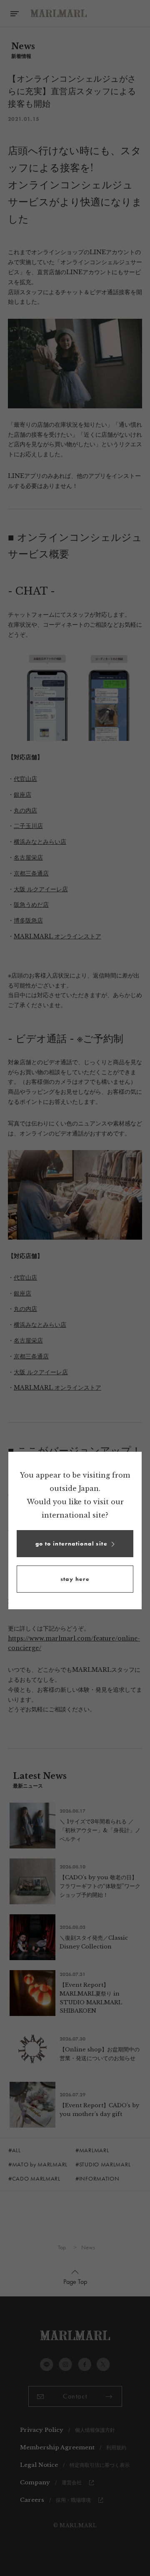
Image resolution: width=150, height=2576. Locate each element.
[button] (75, 1544)
